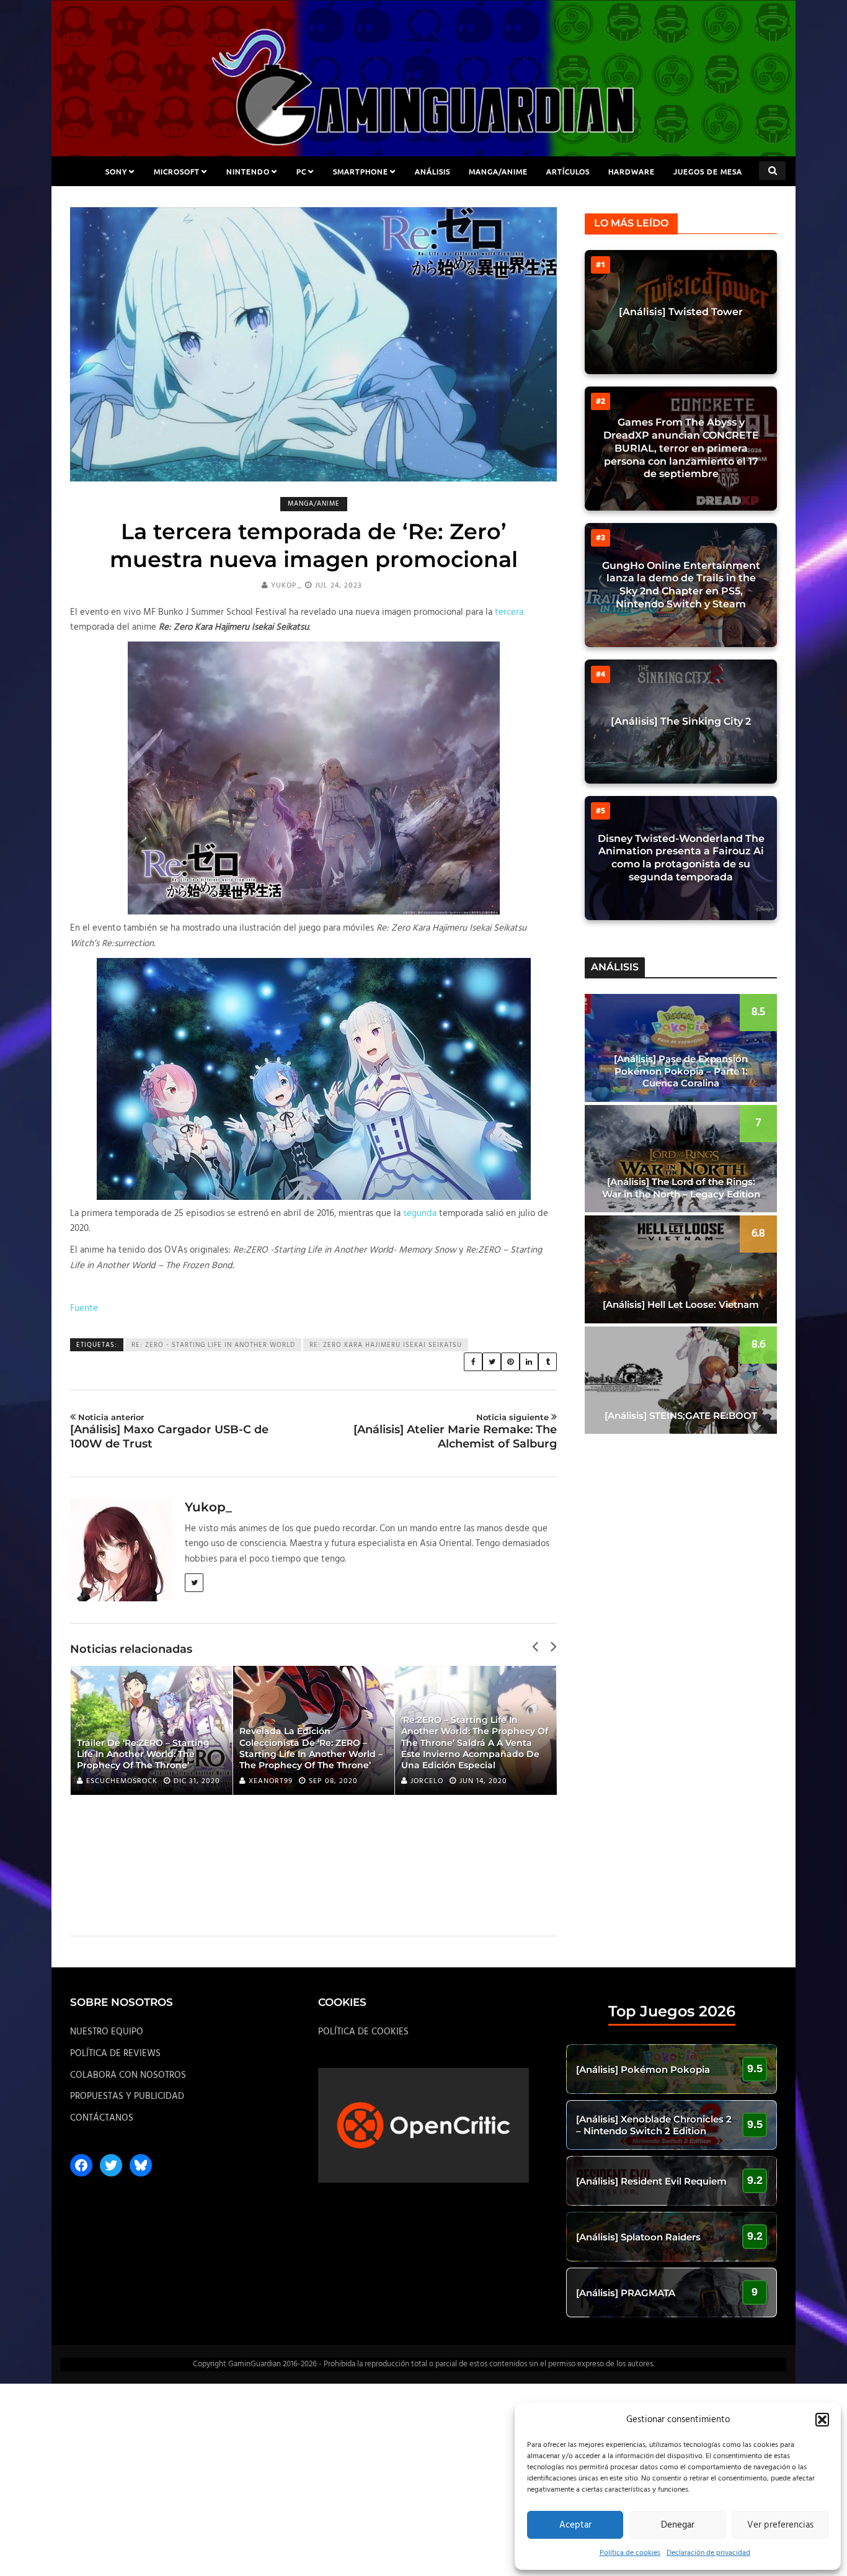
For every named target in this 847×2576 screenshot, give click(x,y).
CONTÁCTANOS (102, 2118)
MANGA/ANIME (498, 171)
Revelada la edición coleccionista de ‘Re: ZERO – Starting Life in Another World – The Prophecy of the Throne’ (311, 1748)
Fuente (84, 1308)
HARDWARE (632, 171)
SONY (116, 171)
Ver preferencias (780, 2525)
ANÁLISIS (432, 171)
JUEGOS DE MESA (708, 171)
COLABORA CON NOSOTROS (128, 2075)
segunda (420, 1214)
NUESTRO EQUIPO (107, 2032)
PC (301, 171)
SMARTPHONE (361, 171)
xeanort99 (271, 1781)
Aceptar (575, 2525)
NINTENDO (248, 171)
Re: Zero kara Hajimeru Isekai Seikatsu (386, 1345)
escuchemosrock (122, 1781)
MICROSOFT (177, 171)
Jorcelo (427, 1781)
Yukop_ (286, 586)
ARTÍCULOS (568, 171)
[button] (822, 2420)
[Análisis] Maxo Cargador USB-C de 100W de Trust (169, 1431)
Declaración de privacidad (708, 2553)
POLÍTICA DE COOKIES (363, 2032)
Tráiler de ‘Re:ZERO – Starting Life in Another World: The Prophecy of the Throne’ (143, 1754)
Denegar (678, 2525)
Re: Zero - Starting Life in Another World (213, 1345)
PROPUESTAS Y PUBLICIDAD (127, 2096)
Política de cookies (630, 2553)
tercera (509, 612)
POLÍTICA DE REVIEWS (115, 2054)
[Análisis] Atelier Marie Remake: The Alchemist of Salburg (455, 1431)
